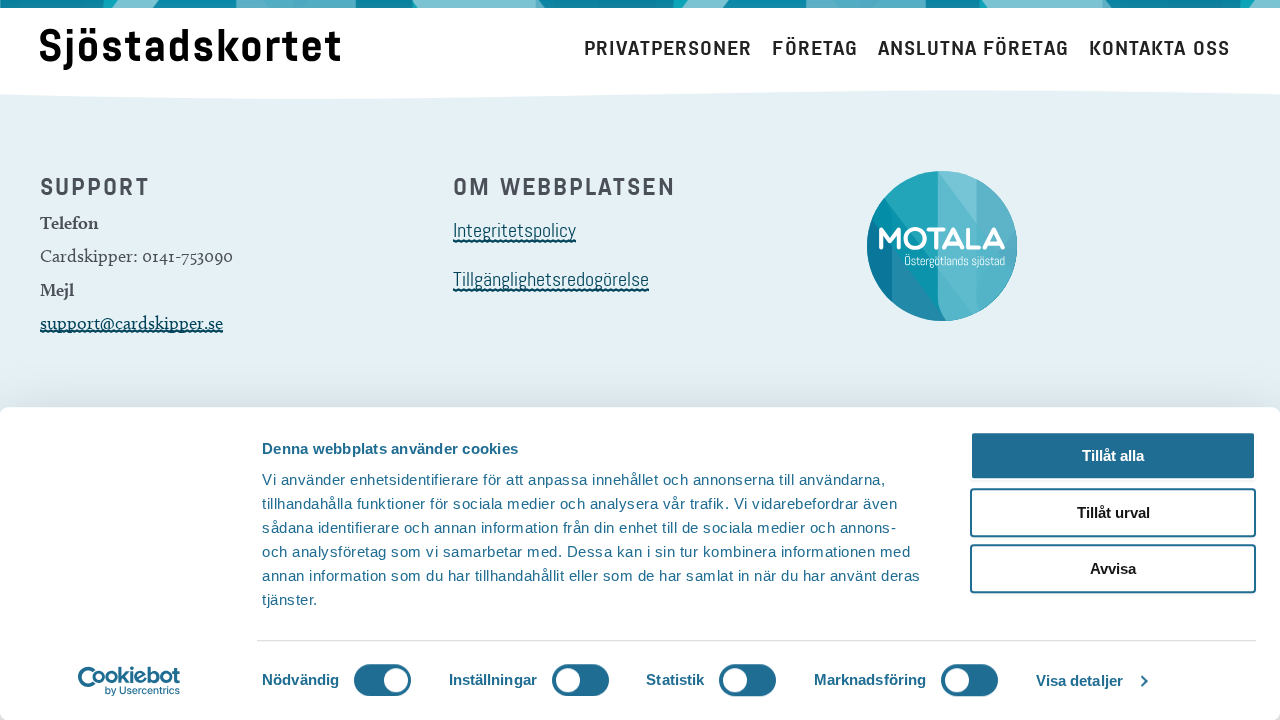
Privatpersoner (668, 48)
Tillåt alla (1113, 455)
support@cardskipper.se (131, 323)
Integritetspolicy (514, 230)
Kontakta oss (1159, 48)
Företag (815, 48)
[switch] (580, 680)
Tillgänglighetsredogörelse (551, 279)
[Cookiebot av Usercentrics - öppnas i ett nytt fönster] (129, 681)
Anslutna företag (973, 48)
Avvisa (1113, 568)
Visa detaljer (1079, 680)
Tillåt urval (1113, 512)
